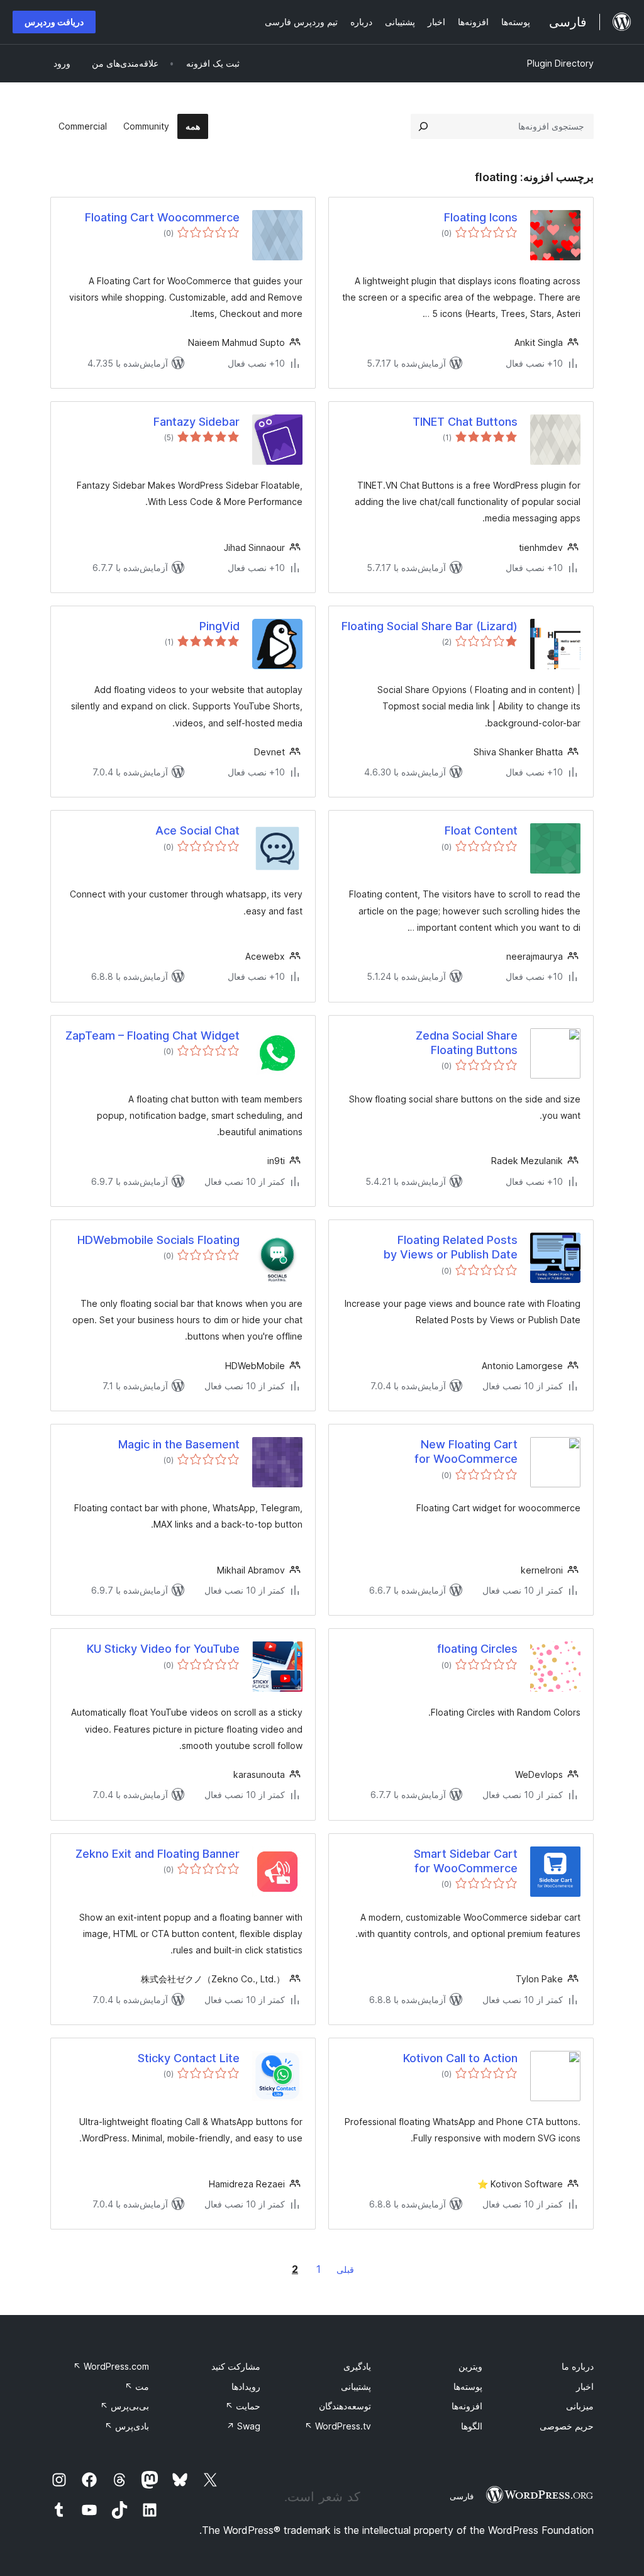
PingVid (219, 626)
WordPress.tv (338, 2426)
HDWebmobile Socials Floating (158, 1240)
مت (137, 2386)
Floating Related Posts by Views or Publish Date (451, 1247)
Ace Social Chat (197, 830)
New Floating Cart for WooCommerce (466, 1452)
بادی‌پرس (127, 2426)
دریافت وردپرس (54, 22)
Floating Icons (481, 217)
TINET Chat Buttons (465, 422)
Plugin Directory (560, 63)
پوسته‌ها (468, 2386)
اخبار (585, 2386)
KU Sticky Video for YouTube (163, 1649)
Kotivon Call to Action (460, 2058)
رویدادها (246, 2386)
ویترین (470, 2366)
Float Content (481, 830)
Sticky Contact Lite (189, 2058)
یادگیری (357, 2366)
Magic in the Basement (179, 1444)
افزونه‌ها (467, 2406)
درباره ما (578, 2366)
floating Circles (477, 1649)
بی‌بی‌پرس (125, 2406)
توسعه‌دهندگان (345, 2406)
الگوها (472, 2426)
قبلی (345, 2269)
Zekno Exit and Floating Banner (158, 1854)
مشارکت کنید (236, 2366)
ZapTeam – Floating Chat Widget (153, 1035)
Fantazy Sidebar (197, 422)
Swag (243, 2426)
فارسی (462, 2496)
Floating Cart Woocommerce (162, 217)
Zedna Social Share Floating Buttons (467, 1043)
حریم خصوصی (567, 2426)
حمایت (243, 2406)
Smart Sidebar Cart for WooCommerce (466, 1861)
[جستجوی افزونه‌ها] (423, 126)
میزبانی (580, 2406)
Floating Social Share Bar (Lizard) (430, 626)
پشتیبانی (356, 2386)
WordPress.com (111, 2366)
